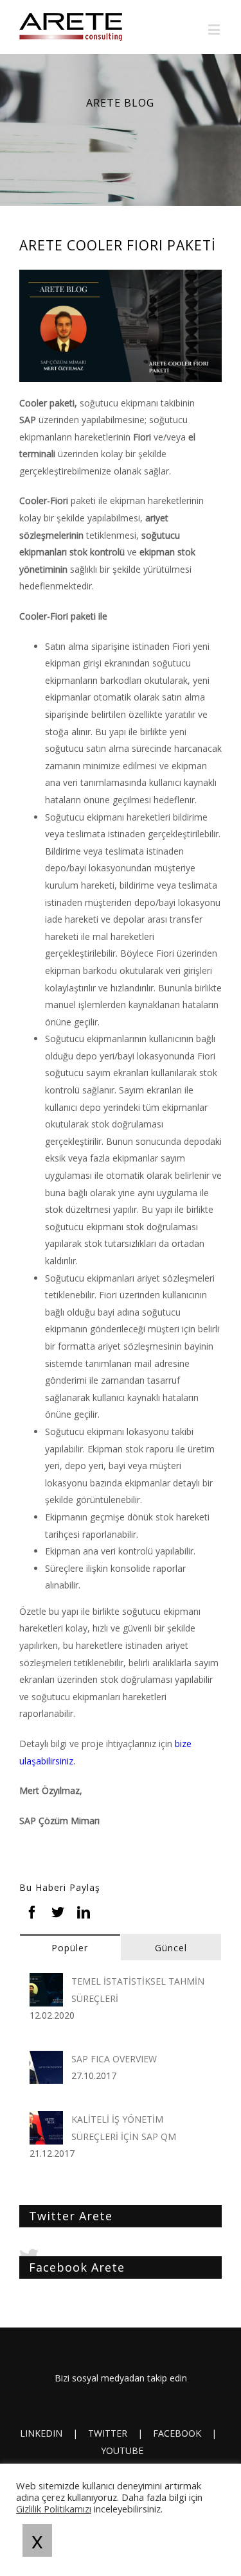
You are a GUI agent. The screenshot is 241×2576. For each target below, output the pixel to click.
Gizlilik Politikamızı (54, 2509)
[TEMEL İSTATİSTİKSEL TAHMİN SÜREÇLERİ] (46, 1981)
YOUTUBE (122, 2450)
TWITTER (108, 2433)
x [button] (37, 2540)
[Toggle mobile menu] (215, 29)
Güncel (171, 1948)
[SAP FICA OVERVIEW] (46, 2059)
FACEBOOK (177, 2433)
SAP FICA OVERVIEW (114, 2059)
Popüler (70, 1948)
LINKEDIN (41, 2433)
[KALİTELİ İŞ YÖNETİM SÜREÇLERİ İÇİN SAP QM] (46, 2119)
